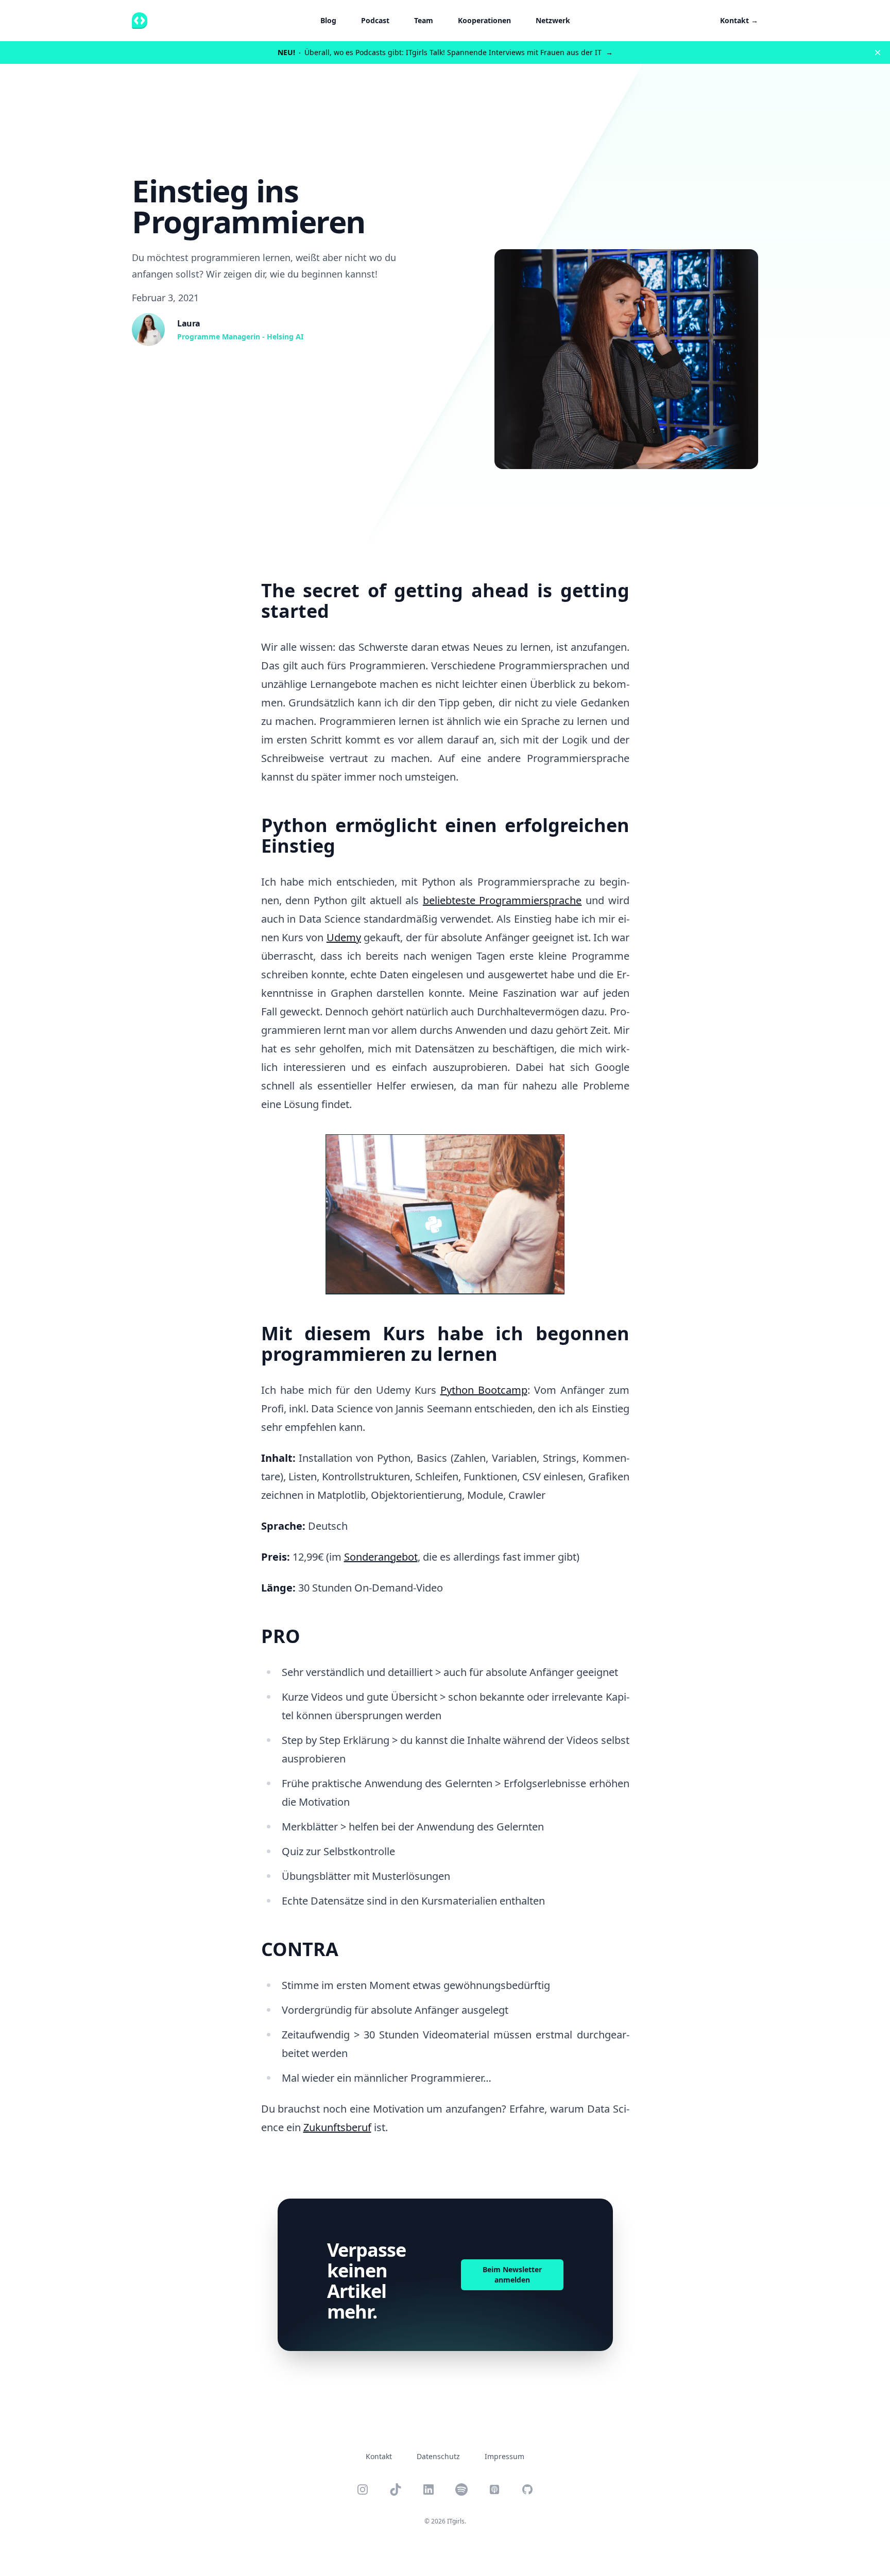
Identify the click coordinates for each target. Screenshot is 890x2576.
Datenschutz (438, 2456)
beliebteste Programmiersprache (502, 900)
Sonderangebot (381, 1557)
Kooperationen (484, 20)
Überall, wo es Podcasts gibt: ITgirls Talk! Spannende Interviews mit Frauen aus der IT (445, 52)
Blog (328, 20)
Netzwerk (553, 20)
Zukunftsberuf (337, 2127)
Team (424, 20)
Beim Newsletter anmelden (512, 2275)
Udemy (344, 937)
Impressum (504, 2456)
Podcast (375, 20)
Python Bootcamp (484, 1390)
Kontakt (739, 20)
